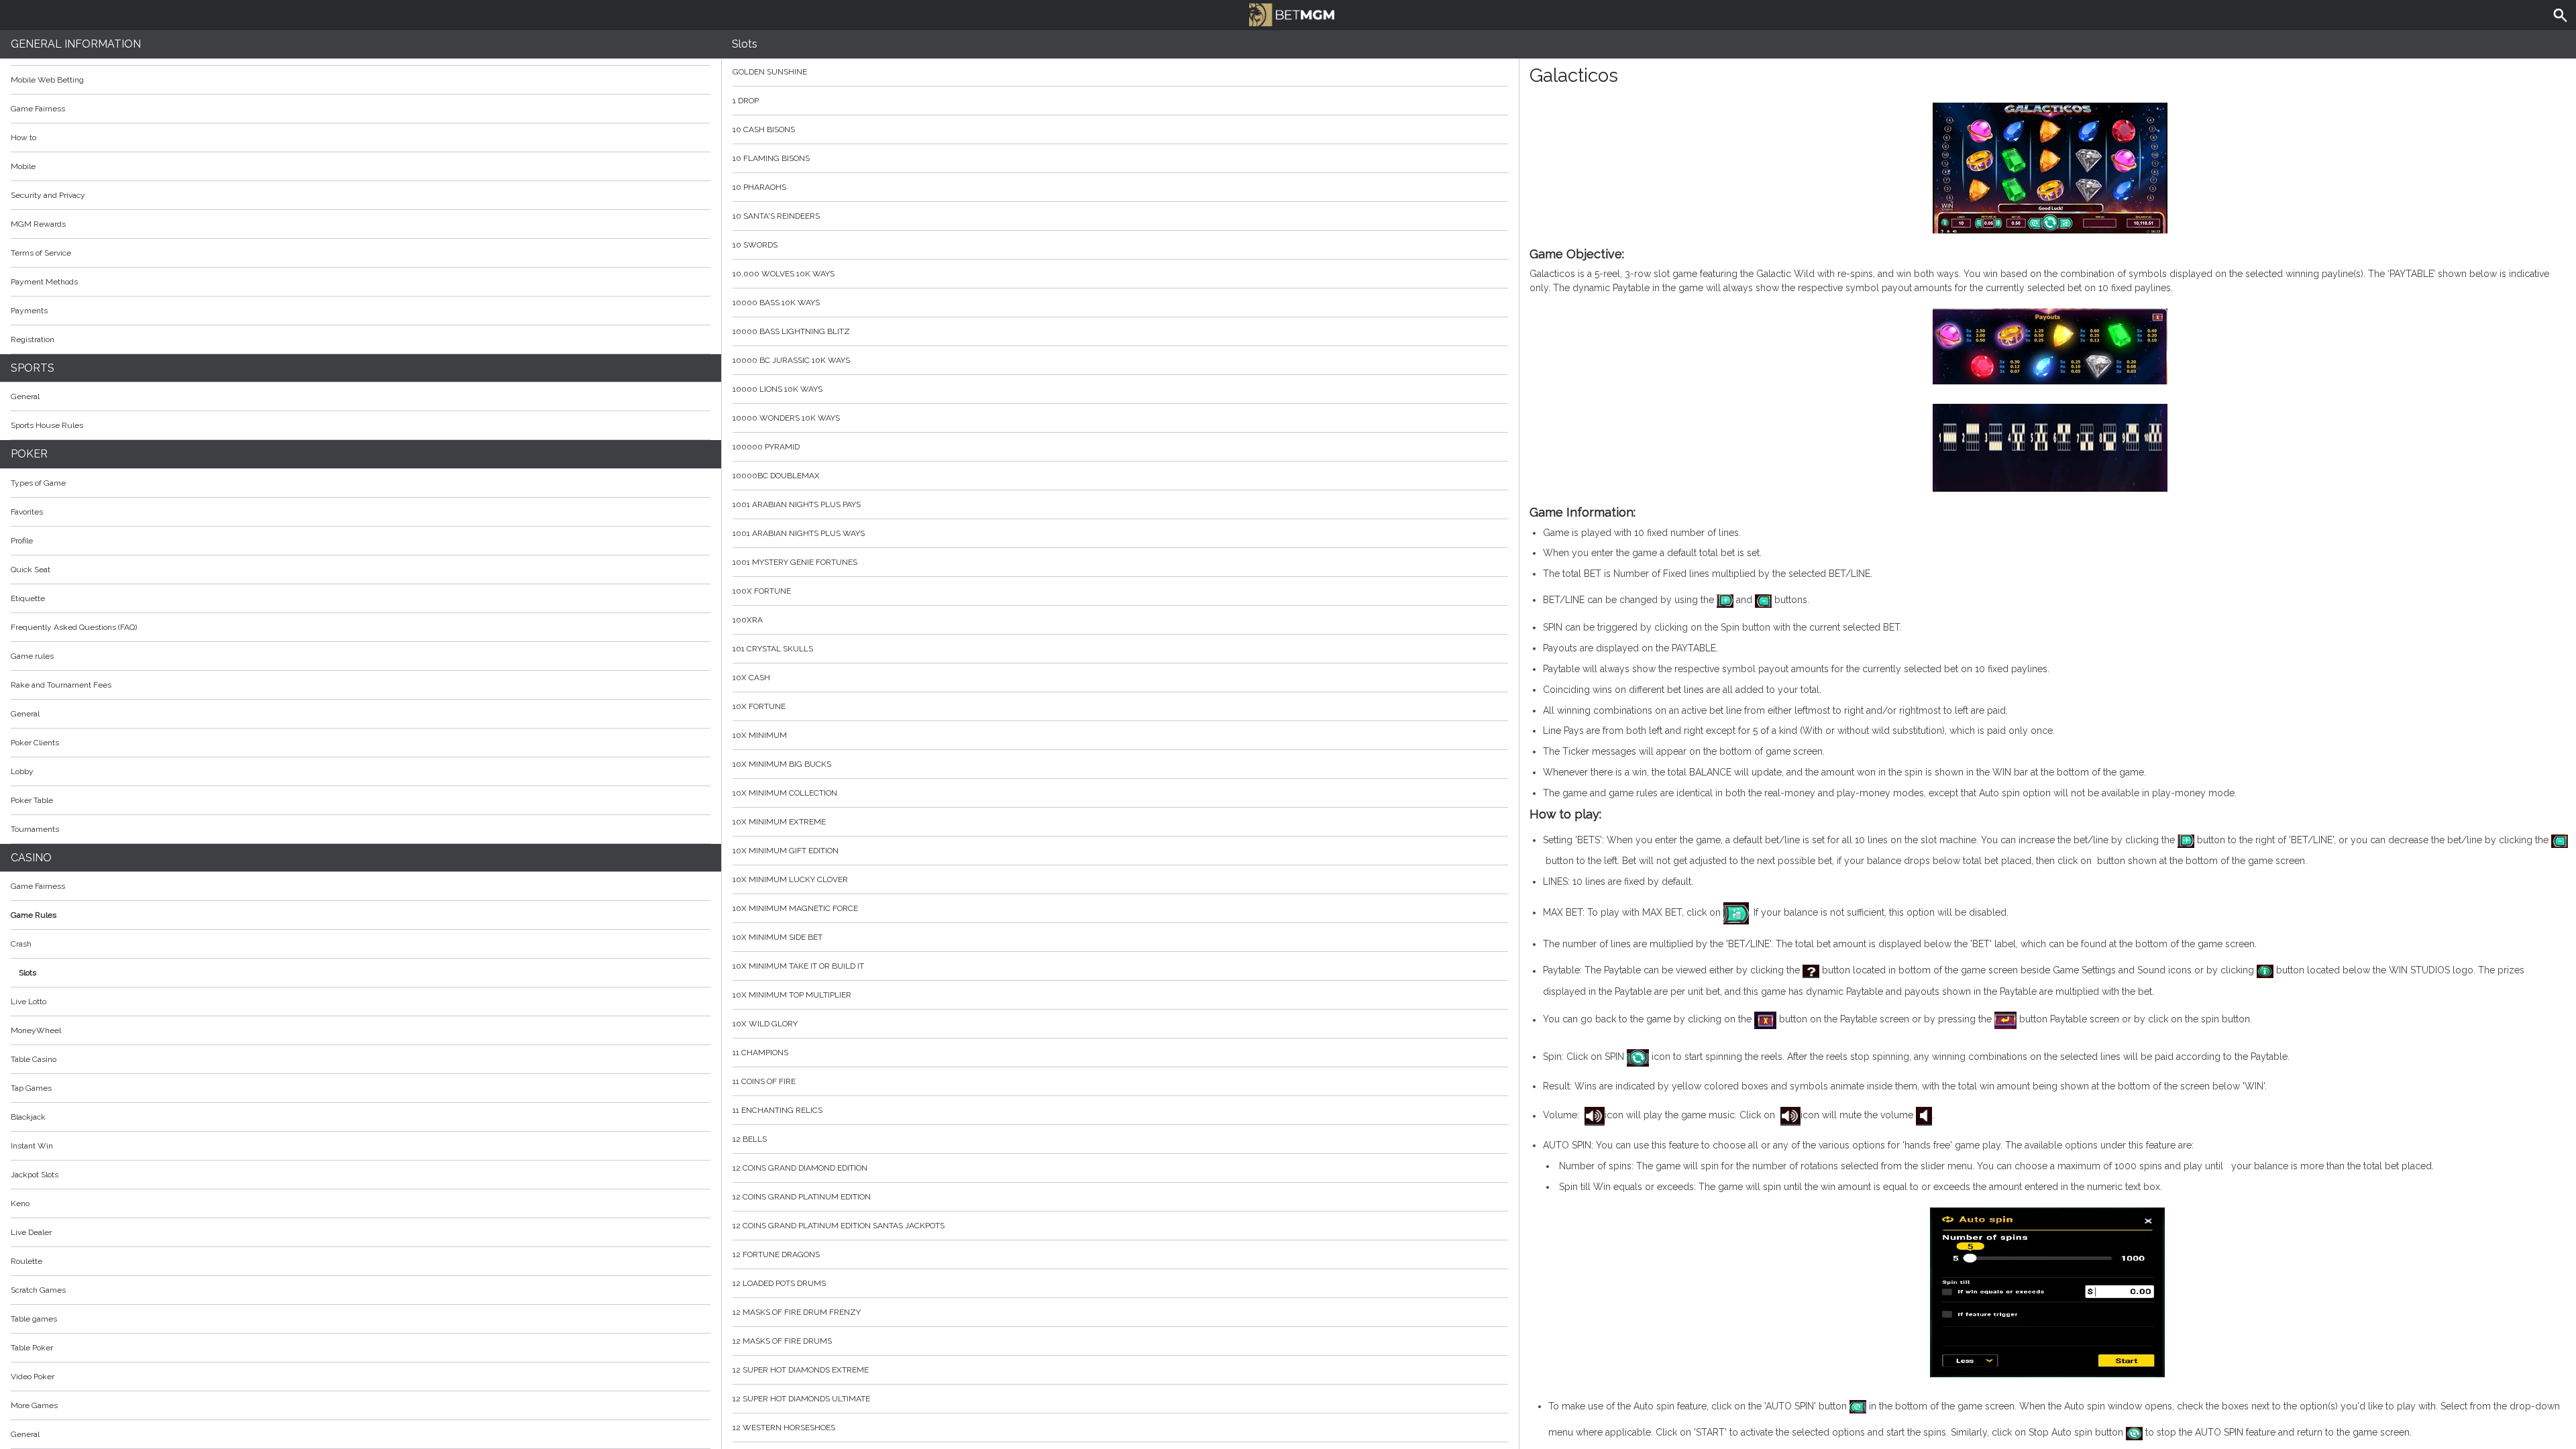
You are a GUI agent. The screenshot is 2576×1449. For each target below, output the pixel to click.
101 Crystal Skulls (773, 649)
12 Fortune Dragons (776, 1254)
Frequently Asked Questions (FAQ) (74, 627)
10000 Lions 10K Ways (777, 389)
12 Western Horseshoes (784, 1428)
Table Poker (32, 1348)
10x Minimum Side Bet (777, 937)
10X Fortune (759, 706)
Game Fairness (38, 109)
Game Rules (34, 915)
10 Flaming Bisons (771, 158)
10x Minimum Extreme (779, 822)
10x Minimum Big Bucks (782, 764)
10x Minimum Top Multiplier (792, 995)
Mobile (23, 166)
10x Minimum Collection (785, 793)
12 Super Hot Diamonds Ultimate (801, 1399)
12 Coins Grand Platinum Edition (802, 1197)
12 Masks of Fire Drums (782, 1341)
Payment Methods (44, 282)
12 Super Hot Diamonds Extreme (801, 1370)
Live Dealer (31, 1232)
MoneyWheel (36, 1030)
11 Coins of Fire (764, 1081)
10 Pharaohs (759, 187)
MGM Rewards (38, 224)
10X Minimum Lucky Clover (790, 879)
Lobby (22, 771)
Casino (31, 858)
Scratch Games (38, 1290)
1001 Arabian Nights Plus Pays (797, 504)
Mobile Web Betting (47, 80)
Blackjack (28, 1117)
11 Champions (760, 1053)
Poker (29, 454)
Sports (33, 368)
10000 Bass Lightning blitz (791, 331)
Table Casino (34, 1059)
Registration (33, 339)
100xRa (748, 620)
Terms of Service (41, 253)
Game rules (32, 656)
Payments (29, 311)
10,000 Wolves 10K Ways (784, 274)
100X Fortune (762, 591)
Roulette (26, 1261)
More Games (34, 1405)
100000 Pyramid (766, 447)
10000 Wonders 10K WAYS (786, 418)
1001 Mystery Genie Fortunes (795, 562)
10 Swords (755, 245)
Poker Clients (35, 743)
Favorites (27, 512)
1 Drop (746, 101)
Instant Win (32, 1146)
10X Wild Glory (765, 1024)
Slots (28, 973)
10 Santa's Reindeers (776, 216)
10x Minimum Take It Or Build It (798, 966)
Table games (34, 1319)
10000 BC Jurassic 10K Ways (791, 360)
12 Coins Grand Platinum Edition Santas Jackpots (839, 1226)
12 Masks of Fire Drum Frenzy (797, 1312)
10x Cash (751, 678)
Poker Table (32, 800)
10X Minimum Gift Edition (786, 851)
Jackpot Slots (35, 1175)
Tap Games (31, 1088)
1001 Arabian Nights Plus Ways (799, 533)
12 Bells (750, 1139)
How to (23, 138)
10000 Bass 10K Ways (776, 303)
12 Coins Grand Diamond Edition (800, 1168)
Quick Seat (31, 570)
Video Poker (33, 1377)
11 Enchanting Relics (777, 1110)
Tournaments (35, 829)
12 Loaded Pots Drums (779, 1283)
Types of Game (38, 483)
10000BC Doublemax (776, 476)
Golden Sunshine (770, 72)
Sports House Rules (47, 425)
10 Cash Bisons (764, 129)
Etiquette (28, 598)
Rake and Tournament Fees (61, 685)
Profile (22, 541)
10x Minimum (760, 735)
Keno (20, 1203)
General (25, 396)
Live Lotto (29, 1002)
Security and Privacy (48, 195)
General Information (76, 44)
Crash (21, 944)
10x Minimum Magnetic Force (795, 908)
